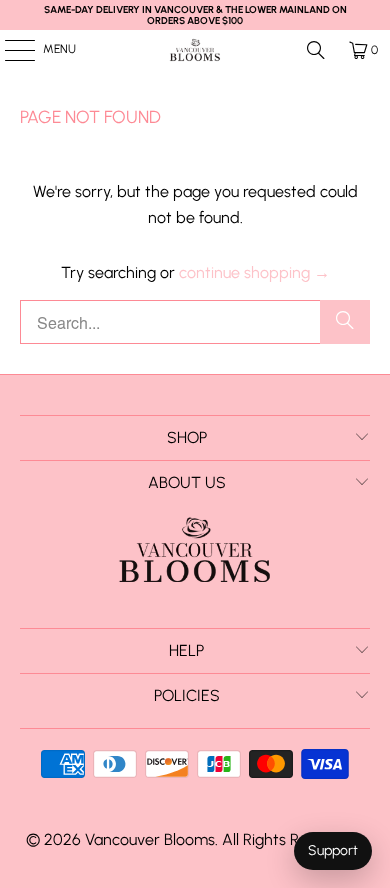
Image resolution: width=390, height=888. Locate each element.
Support (333, 850)
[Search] (316, 50)
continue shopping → (254, 272)
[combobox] (195, 322)
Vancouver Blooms (150, 839)
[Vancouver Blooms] (195, 50)
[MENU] (9, 50)
